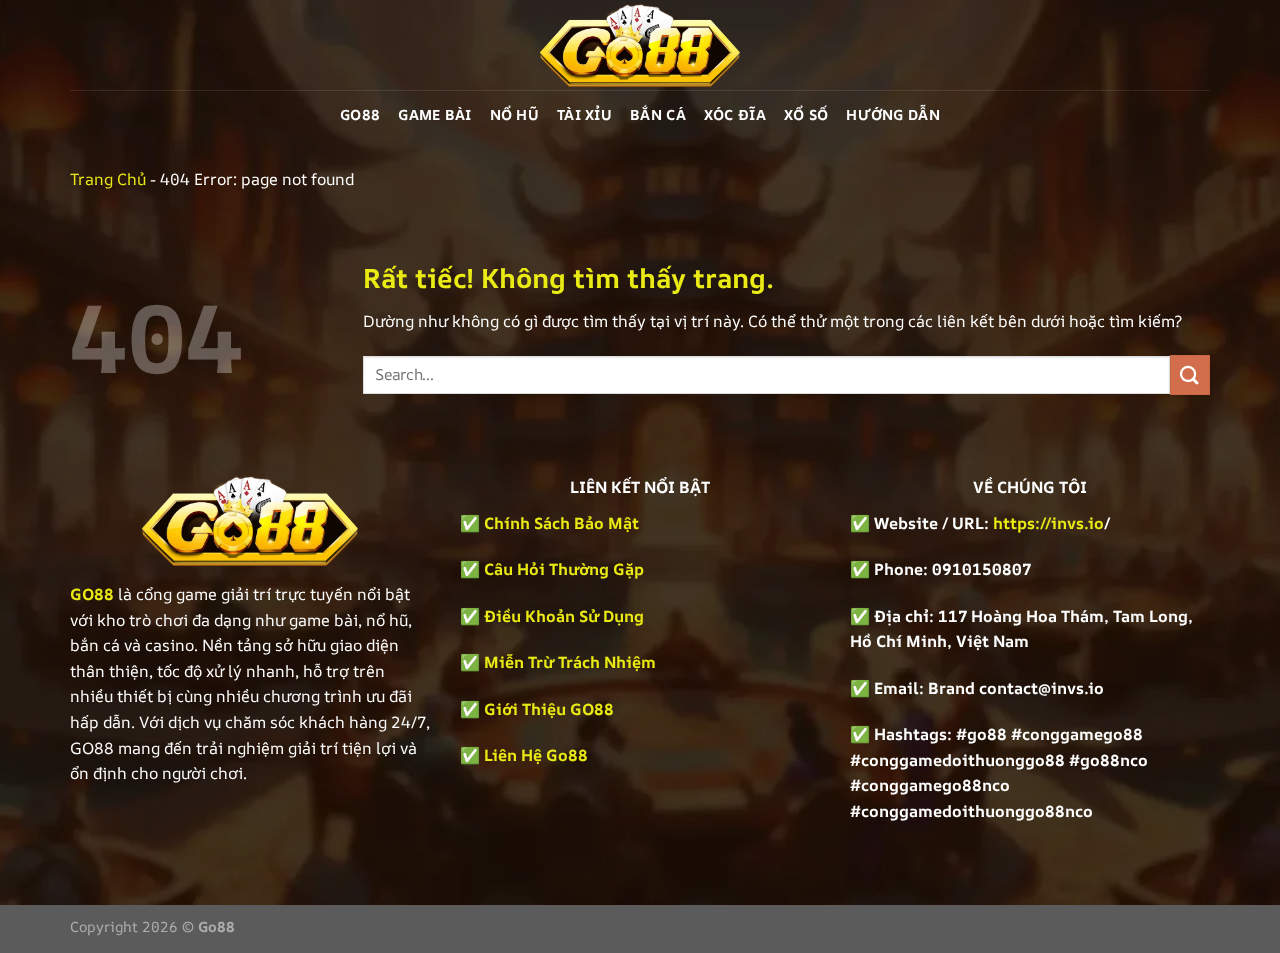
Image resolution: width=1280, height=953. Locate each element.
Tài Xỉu (584, 114)
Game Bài (434, 114)
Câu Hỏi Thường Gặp (564, 569)
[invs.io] (640, 45)
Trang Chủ (108, 179)
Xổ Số (806, 114)
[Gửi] (1190, 374)
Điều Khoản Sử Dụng (564, 616)
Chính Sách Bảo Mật (559, 523)
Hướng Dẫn (893, 114)
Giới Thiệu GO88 (549, 709)
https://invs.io (1048, 523)
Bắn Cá (658, 114)
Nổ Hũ (514, 114)
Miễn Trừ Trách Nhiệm (570, 662)
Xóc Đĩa (735, 114)
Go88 (360, 114)
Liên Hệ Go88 (536, 755)
